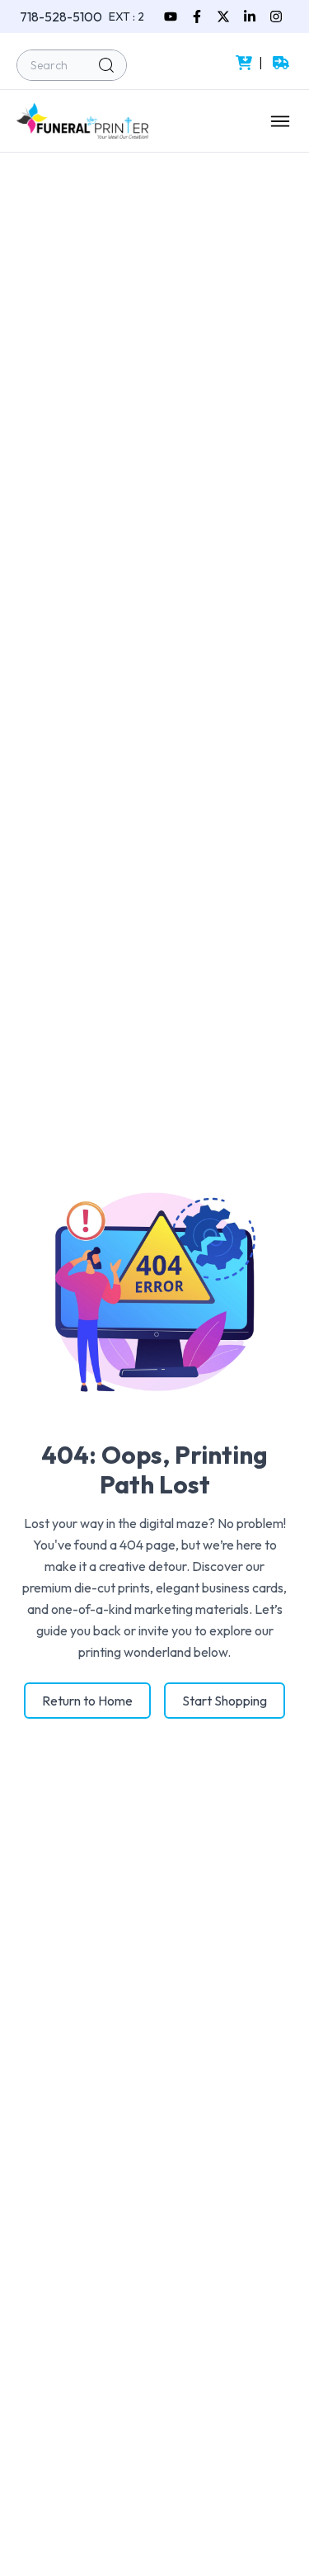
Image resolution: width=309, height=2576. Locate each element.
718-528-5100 (61, 17)
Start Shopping (225, 1701)
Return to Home (87, 1701)
